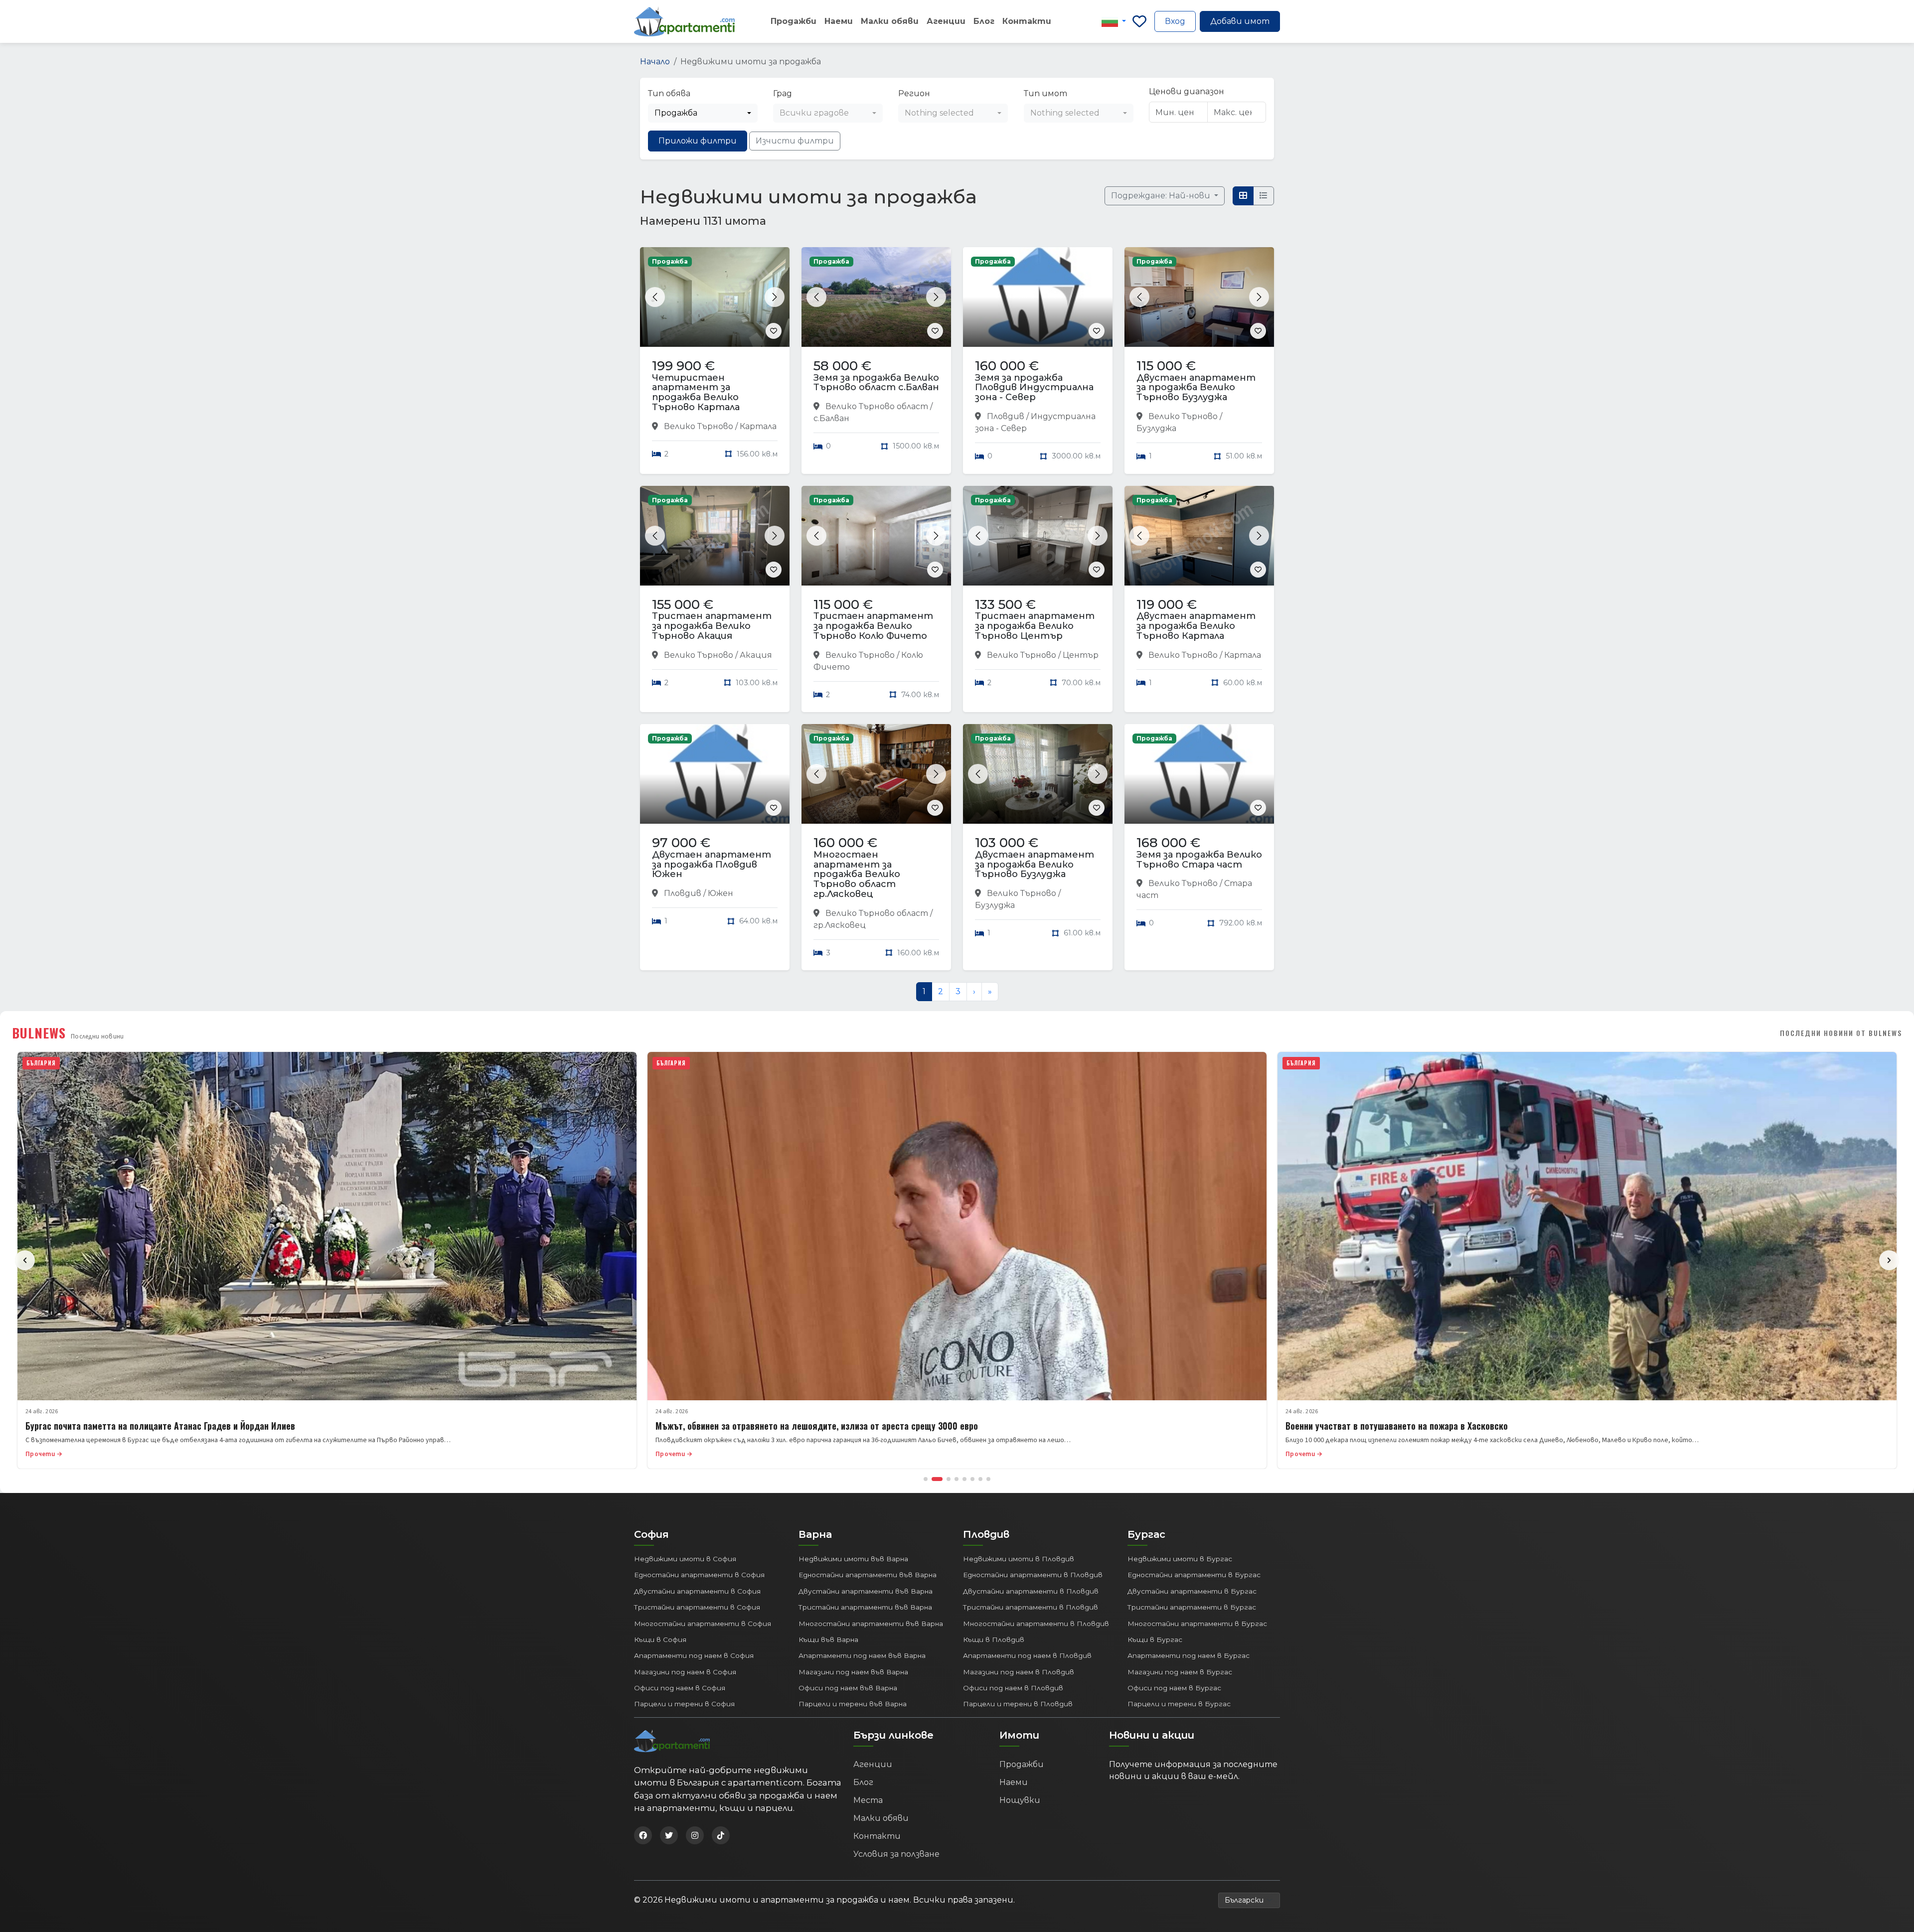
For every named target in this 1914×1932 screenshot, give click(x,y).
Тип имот (1045, 93)
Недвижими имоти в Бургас (1180, 1559)
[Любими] (1139, 21)
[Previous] (25, 1260)
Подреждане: (1162, 196)
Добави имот (1240, 21)
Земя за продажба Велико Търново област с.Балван (876, 383)
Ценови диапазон (1187, 91)
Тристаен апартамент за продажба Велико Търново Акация (712, 626)
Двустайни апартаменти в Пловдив (1031, 1591)
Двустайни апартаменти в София (697, 1591)
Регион (914, 93)
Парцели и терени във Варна (853, 1704)
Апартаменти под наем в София (694, 1655)
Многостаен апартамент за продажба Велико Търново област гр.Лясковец (857, 874)
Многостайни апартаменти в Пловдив (1036, 1624)
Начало (655, 62)
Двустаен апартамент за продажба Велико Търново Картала (1196, 626)
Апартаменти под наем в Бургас (1189, 1655)
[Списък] (1264, 196)
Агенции (946, 21)
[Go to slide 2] (934, 1479)
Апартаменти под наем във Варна (862, 1655)
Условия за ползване (896, 1854)
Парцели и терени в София (684, 1704)
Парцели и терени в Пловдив (1018, 1704)
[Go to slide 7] (980, 1479)
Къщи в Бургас (1155, 1639)
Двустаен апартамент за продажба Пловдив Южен (712, 865)
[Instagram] (695, 1835)
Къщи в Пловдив (994, 1639)
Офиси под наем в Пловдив (1013, 1688)
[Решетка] (1243, 196)
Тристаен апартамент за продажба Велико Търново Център (1035, 626)
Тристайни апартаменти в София (697, 1607)
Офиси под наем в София (680, 1688)
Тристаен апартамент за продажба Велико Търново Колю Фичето (873, 626)
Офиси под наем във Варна (848, 1688)
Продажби (794, 21)
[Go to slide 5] (964, 1479)
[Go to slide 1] (926, 1479)
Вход (1175, 21)
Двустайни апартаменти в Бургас (1192, 1591)
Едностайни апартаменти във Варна (868, 1575)
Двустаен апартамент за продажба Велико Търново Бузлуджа (1196, 388)
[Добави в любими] (774, 331)
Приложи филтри (698, 141)
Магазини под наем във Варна (853, 1672)
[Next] (1889, 1260)
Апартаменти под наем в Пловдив (1027, 1655)
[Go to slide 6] (972, 1479)
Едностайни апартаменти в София (699, 1575)
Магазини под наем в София (685, 1672)
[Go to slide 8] (988, 1479)
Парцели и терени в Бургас (1179, 1704)
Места (868, 1800)
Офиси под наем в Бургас (1174, 1688)
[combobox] (703, 113)
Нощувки (1020, 1800)
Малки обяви (890, 21)
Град (783, 93)
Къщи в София (660, 1639)
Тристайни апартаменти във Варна (865, 1607)
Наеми (839, 21)
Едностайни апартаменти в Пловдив (1033, 1575)
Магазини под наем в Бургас (1180, 1672)
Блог (984, 21)
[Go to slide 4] (957, 1479)
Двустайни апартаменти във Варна (866, 1591)
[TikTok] (721, 1835)
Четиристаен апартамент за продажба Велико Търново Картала (696, 392)
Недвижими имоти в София (685, 1559)
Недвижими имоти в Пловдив (1019, 1559)
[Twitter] (669, 1835)
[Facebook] (643, 1835)
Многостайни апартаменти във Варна (871, 1624)
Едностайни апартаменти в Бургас (1194, 1575)
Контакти (1027, 21)
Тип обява (669, 93)
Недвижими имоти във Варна (853, 1559)
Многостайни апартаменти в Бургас (1197, 1624)
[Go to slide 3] (945, 1479)
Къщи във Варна (828, 1639)
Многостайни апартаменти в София (703, 1624)
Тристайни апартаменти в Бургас (1192, 1607)
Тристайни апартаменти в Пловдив (1031, 1607)
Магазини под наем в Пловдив (1019, 1672)
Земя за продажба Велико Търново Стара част (1199, 860)
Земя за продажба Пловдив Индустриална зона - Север (1034, 388)
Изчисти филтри (795, 141)
